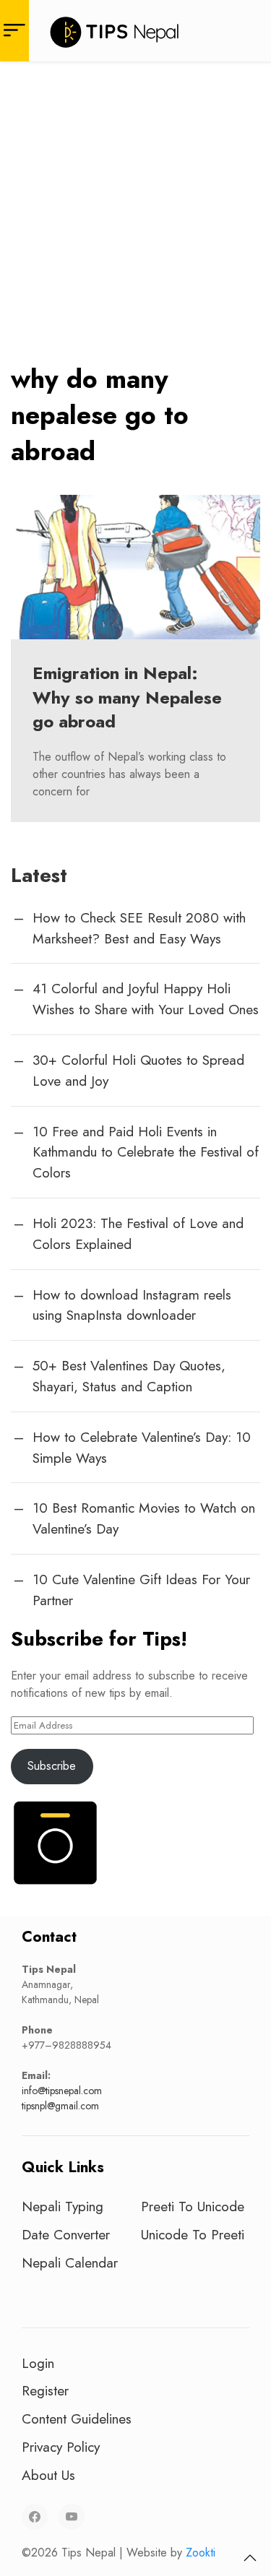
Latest (39, 875)
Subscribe (52, 1766)
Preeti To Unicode (193, 2206)
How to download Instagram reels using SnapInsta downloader (132, 1305)
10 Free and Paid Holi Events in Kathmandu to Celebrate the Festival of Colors (146, 1152)
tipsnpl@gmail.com (60, 2106)
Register (45, 2390)
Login (38, 2363)
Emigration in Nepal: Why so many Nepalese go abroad (127, 697)
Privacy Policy (61, 2447)
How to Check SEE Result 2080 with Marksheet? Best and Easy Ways (139, 928)
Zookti (201, 2553)
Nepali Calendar (70, 2262)
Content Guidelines (77, 2419)
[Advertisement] (135, 204)
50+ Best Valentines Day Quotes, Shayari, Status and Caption (129, 1376)
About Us (48, 2475)
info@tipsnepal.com (62, 2091)
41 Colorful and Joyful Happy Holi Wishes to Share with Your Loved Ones (146, 999)
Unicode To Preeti (193, 2234)
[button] (250, 2558)
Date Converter (66, 2234)
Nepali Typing (63, 2206)
